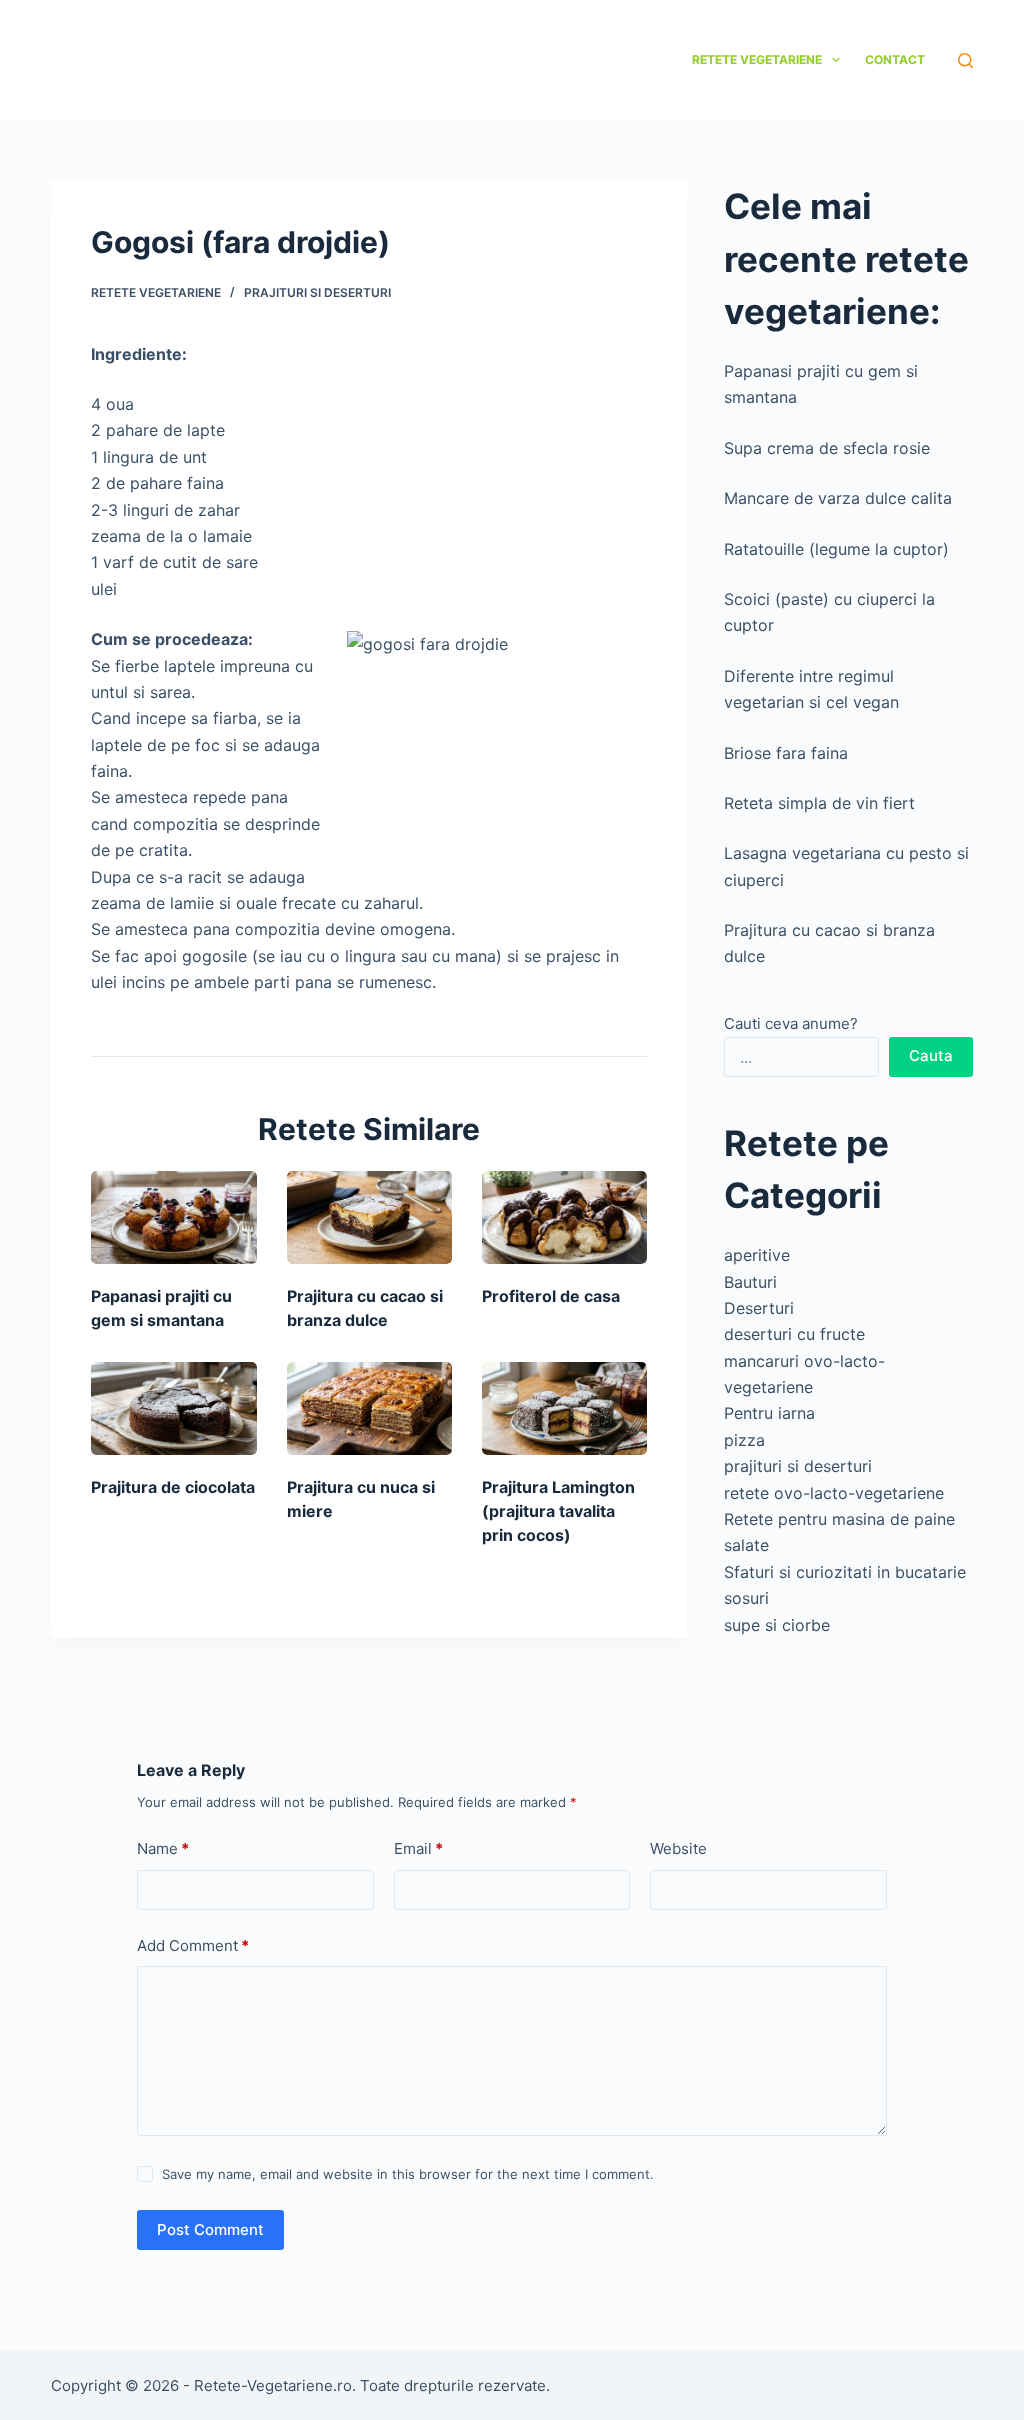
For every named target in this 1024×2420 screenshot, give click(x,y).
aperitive (757, 1255)
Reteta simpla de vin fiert (819, 803)
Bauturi (750, 1282)
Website (678, 1848)
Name (163, 1848)
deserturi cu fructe (794, 1334)
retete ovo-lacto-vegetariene (834, 1493)
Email (418, 1848)
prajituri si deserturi (317, 292)
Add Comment (193, 1945)
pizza (744, 1440)
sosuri (746, 1598)
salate (746, 1545)
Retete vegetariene (757, 59)
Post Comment (210, 2229)
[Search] (965, 60)
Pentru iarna (769, 1413)
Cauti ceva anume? (791, 1023)
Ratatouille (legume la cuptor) (836, 549)
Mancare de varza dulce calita (838, 498)
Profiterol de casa (551, 1296)
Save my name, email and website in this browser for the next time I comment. (408, 2174)
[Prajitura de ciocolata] (173, 1408)
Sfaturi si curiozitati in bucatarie (845, 1572)
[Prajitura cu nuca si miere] (369, 1408)
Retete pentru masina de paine (839, 1519)
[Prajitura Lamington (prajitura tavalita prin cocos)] (564, 1408)
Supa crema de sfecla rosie (827, 448)
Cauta (931, 1055)
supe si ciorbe (777, 1625)
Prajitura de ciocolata (173, 1487)
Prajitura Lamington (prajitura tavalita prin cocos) (558, 1511)
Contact (895, 59)
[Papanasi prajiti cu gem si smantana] (173, 1217)
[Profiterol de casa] (564, 1217)
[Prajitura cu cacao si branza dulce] (369, 1217)
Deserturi (759, 1308)
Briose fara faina (786, 753)
